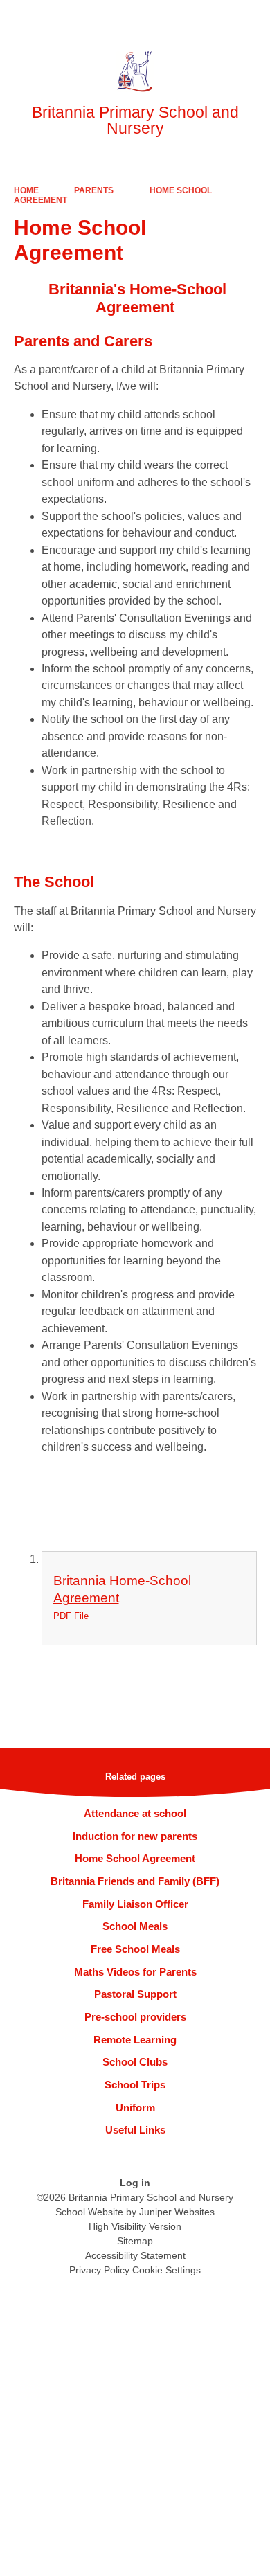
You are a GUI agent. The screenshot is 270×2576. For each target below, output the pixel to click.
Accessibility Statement (135, 2255)
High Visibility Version (135, 2226)
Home (26, 190)
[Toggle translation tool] (182, 17)
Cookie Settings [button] (166, 2270)
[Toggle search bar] (217, 17)
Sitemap (135, 2241)
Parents (94, 190)
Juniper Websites (177, 2212)
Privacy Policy (99, 2270)
